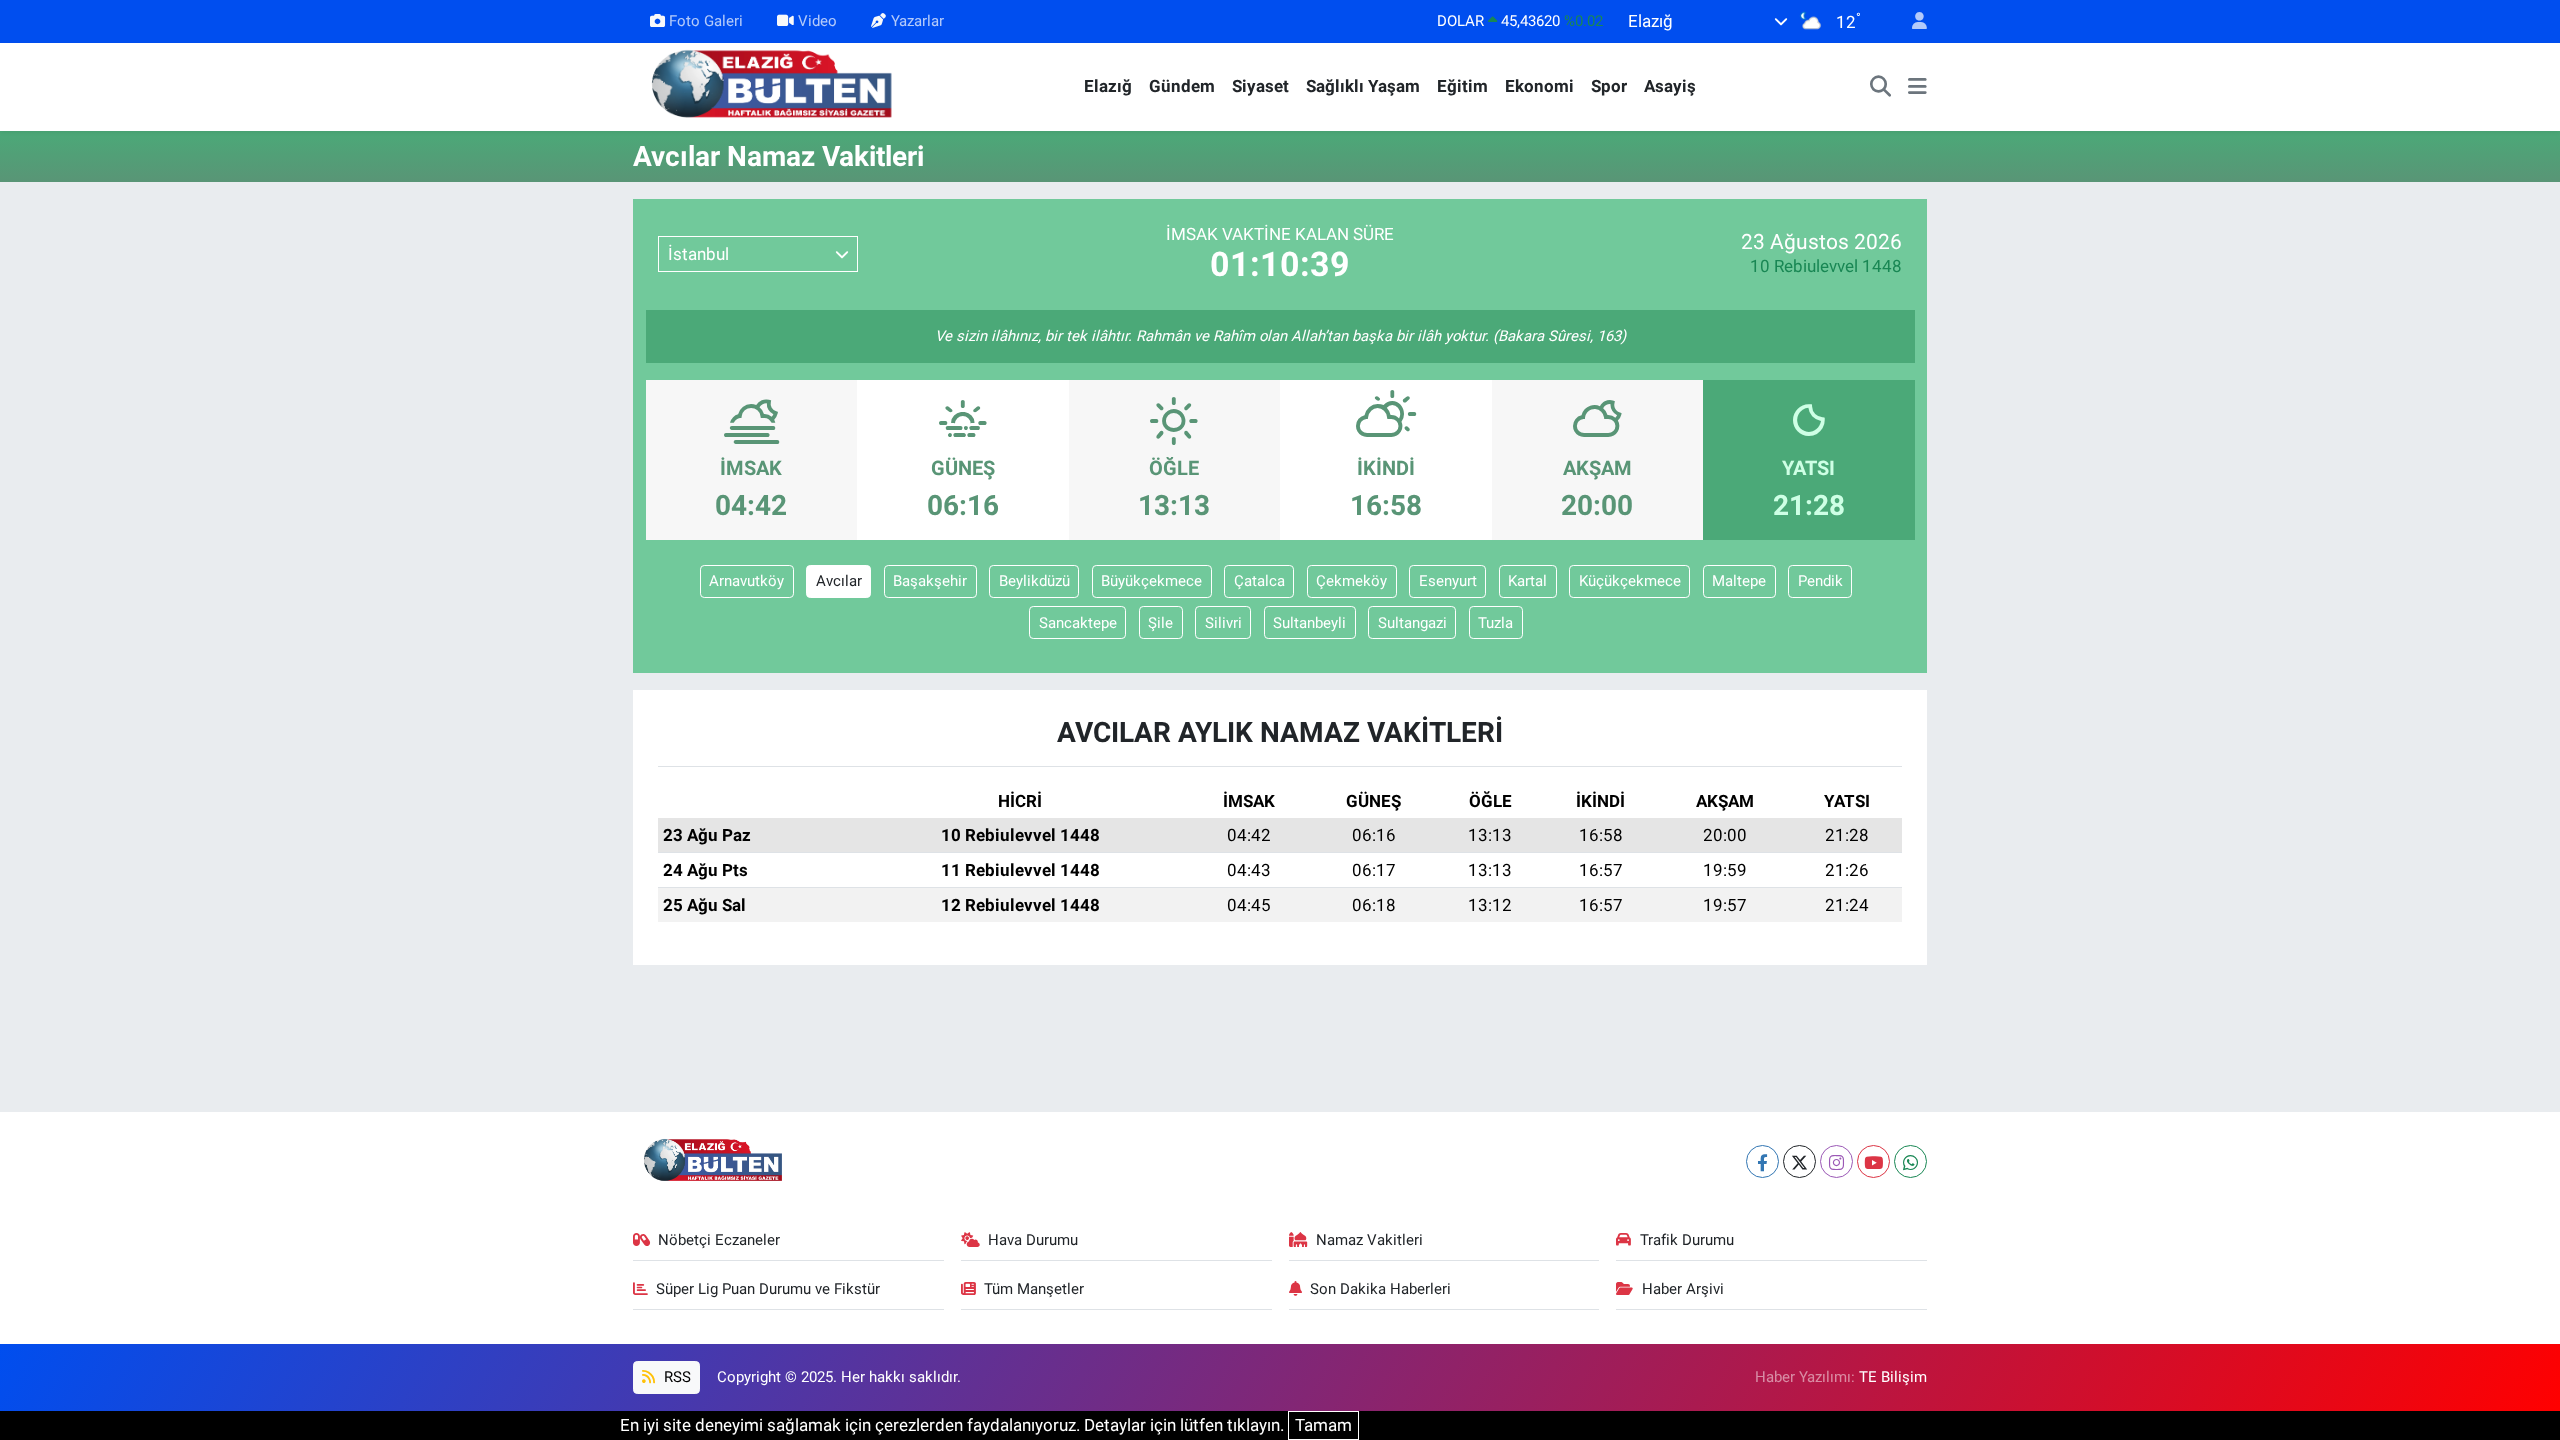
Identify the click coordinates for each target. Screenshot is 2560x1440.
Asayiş (1670, 86)
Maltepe (1739, 581)
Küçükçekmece (1630, 581)
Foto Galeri (706, 21)
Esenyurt (1448, 581)
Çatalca (1259, 581)
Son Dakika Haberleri (1380, 1289)
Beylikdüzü (1034, 581)
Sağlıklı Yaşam (1363, 86)
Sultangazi (1412, 623)
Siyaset (1260, 86)
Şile (1160, 623)
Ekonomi (1539, 86)
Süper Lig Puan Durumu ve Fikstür (768, 1289)
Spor (1609, 86)
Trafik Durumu (1687, 1240)
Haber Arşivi (1683, 1289)
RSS (675, 1377)
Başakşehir (930, 581)
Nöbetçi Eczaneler (719, 1240)
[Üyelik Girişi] (1911, 21)
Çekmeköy (1351, 581)
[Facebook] (1762, 1161)
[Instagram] (1836, 1161)
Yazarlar (917, 21)
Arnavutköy (746, 581)
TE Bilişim (1893, 1377)
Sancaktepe (1078, 623)
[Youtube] (1873, 1161)
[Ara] (1881, 87)
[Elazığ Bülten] (776, 85)
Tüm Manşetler (1034, 1289)
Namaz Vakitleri (1369, 1240)
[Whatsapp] (1910, 1161)
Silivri (1223, 623)
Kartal (1527, 581)
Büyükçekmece (1151, 581)
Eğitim (1462, 86)
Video (817, 21)
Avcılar (839, 581)
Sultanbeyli (1309, 623)
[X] (1799, 1161)
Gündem (1182, 86)
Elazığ (1108, 86)
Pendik (1820, 581)
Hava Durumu (1033, 1240)
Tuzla (1495, 623)
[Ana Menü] (1917, 87)
